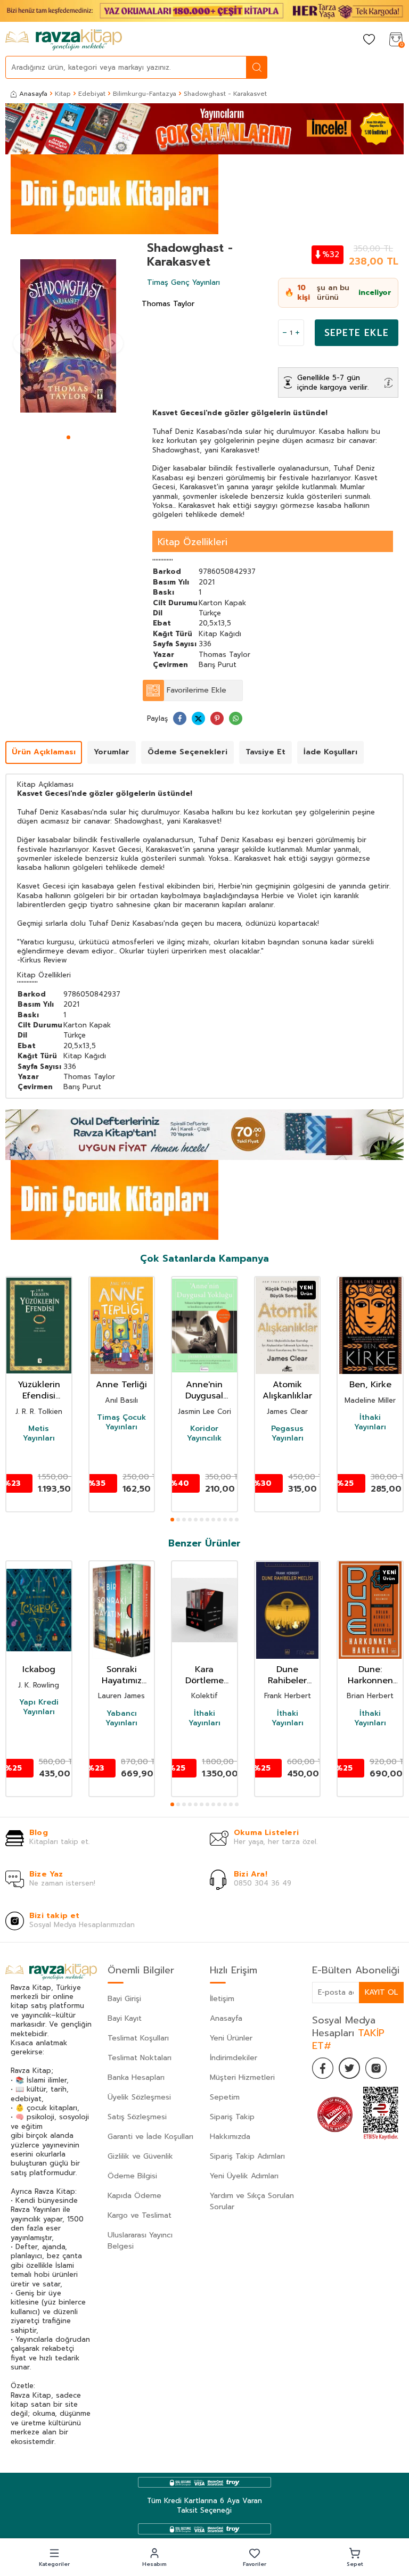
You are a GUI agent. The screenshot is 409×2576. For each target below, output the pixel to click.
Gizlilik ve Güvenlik (140, 2156)
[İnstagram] (376, 2068)
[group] (68, 336)
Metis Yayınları (39, 1434)
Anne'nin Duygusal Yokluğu (204, 1390)
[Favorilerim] (369, 40)
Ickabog (39, 1670)
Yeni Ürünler (231, 2038)
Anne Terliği (121, 1385)
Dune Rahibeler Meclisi (287, 1675)
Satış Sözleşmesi (137, 2117)
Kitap (63, 94)
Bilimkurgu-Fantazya (145, 94)
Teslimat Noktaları (140, 2058)
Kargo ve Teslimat (140, 2215)
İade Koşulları (330, 752)
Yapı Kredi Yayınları (39, 1707)
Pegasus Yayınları (287, 1434)
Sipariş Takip (232, 2117)
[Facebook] (323, 2068)
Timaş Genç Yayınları (183, 282)
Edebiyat (92, 94)
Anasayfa (33, 94)
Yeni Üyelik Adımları (244, 2176)
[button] (68, 437)
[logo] (64, 40)
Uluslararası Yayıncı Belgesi (140, 2241)
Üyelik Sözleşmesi (139, 2097)
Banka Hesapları (136, 2077)
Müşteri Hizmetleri (242, 2077)
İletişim (222, 1999)
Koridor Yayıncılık (204, 1434)
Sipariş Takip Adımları (247, 2156)
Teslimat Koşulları (138, 2038)
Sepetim (225, 2097)
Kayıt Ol (381, 1992)
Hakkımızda (230, 2137)
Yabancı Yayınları (121, 1718)
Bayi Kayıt (125, 2018)
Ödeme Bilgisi (132, 2176)
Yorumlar (112, 752)
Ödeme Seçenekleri (187, 752)
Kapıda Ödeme (134, 2196)
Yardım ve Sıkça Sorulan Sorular (252, 2201)
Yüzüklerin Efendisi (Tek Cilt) (39, 1390)
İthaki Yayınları (370, 1422)
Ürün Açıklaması (44, 752)
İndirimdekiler (234, 2058)
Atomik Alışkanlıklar (287, 1390)
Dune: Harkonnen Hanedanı (370, 1675)
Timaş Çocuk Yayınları (121, 1422)
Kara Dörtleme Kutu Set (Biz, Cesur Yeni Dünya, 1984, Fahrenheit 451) (204, 1675)
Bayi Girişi (124, 1999)
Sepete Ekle (357, 333)
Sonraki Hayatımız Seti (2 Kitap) (122, 1675)
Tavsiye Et (265, 752)
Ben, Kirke (370, 1385)
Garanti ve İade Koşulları (150, 2137)
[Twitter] (349, 2068)
